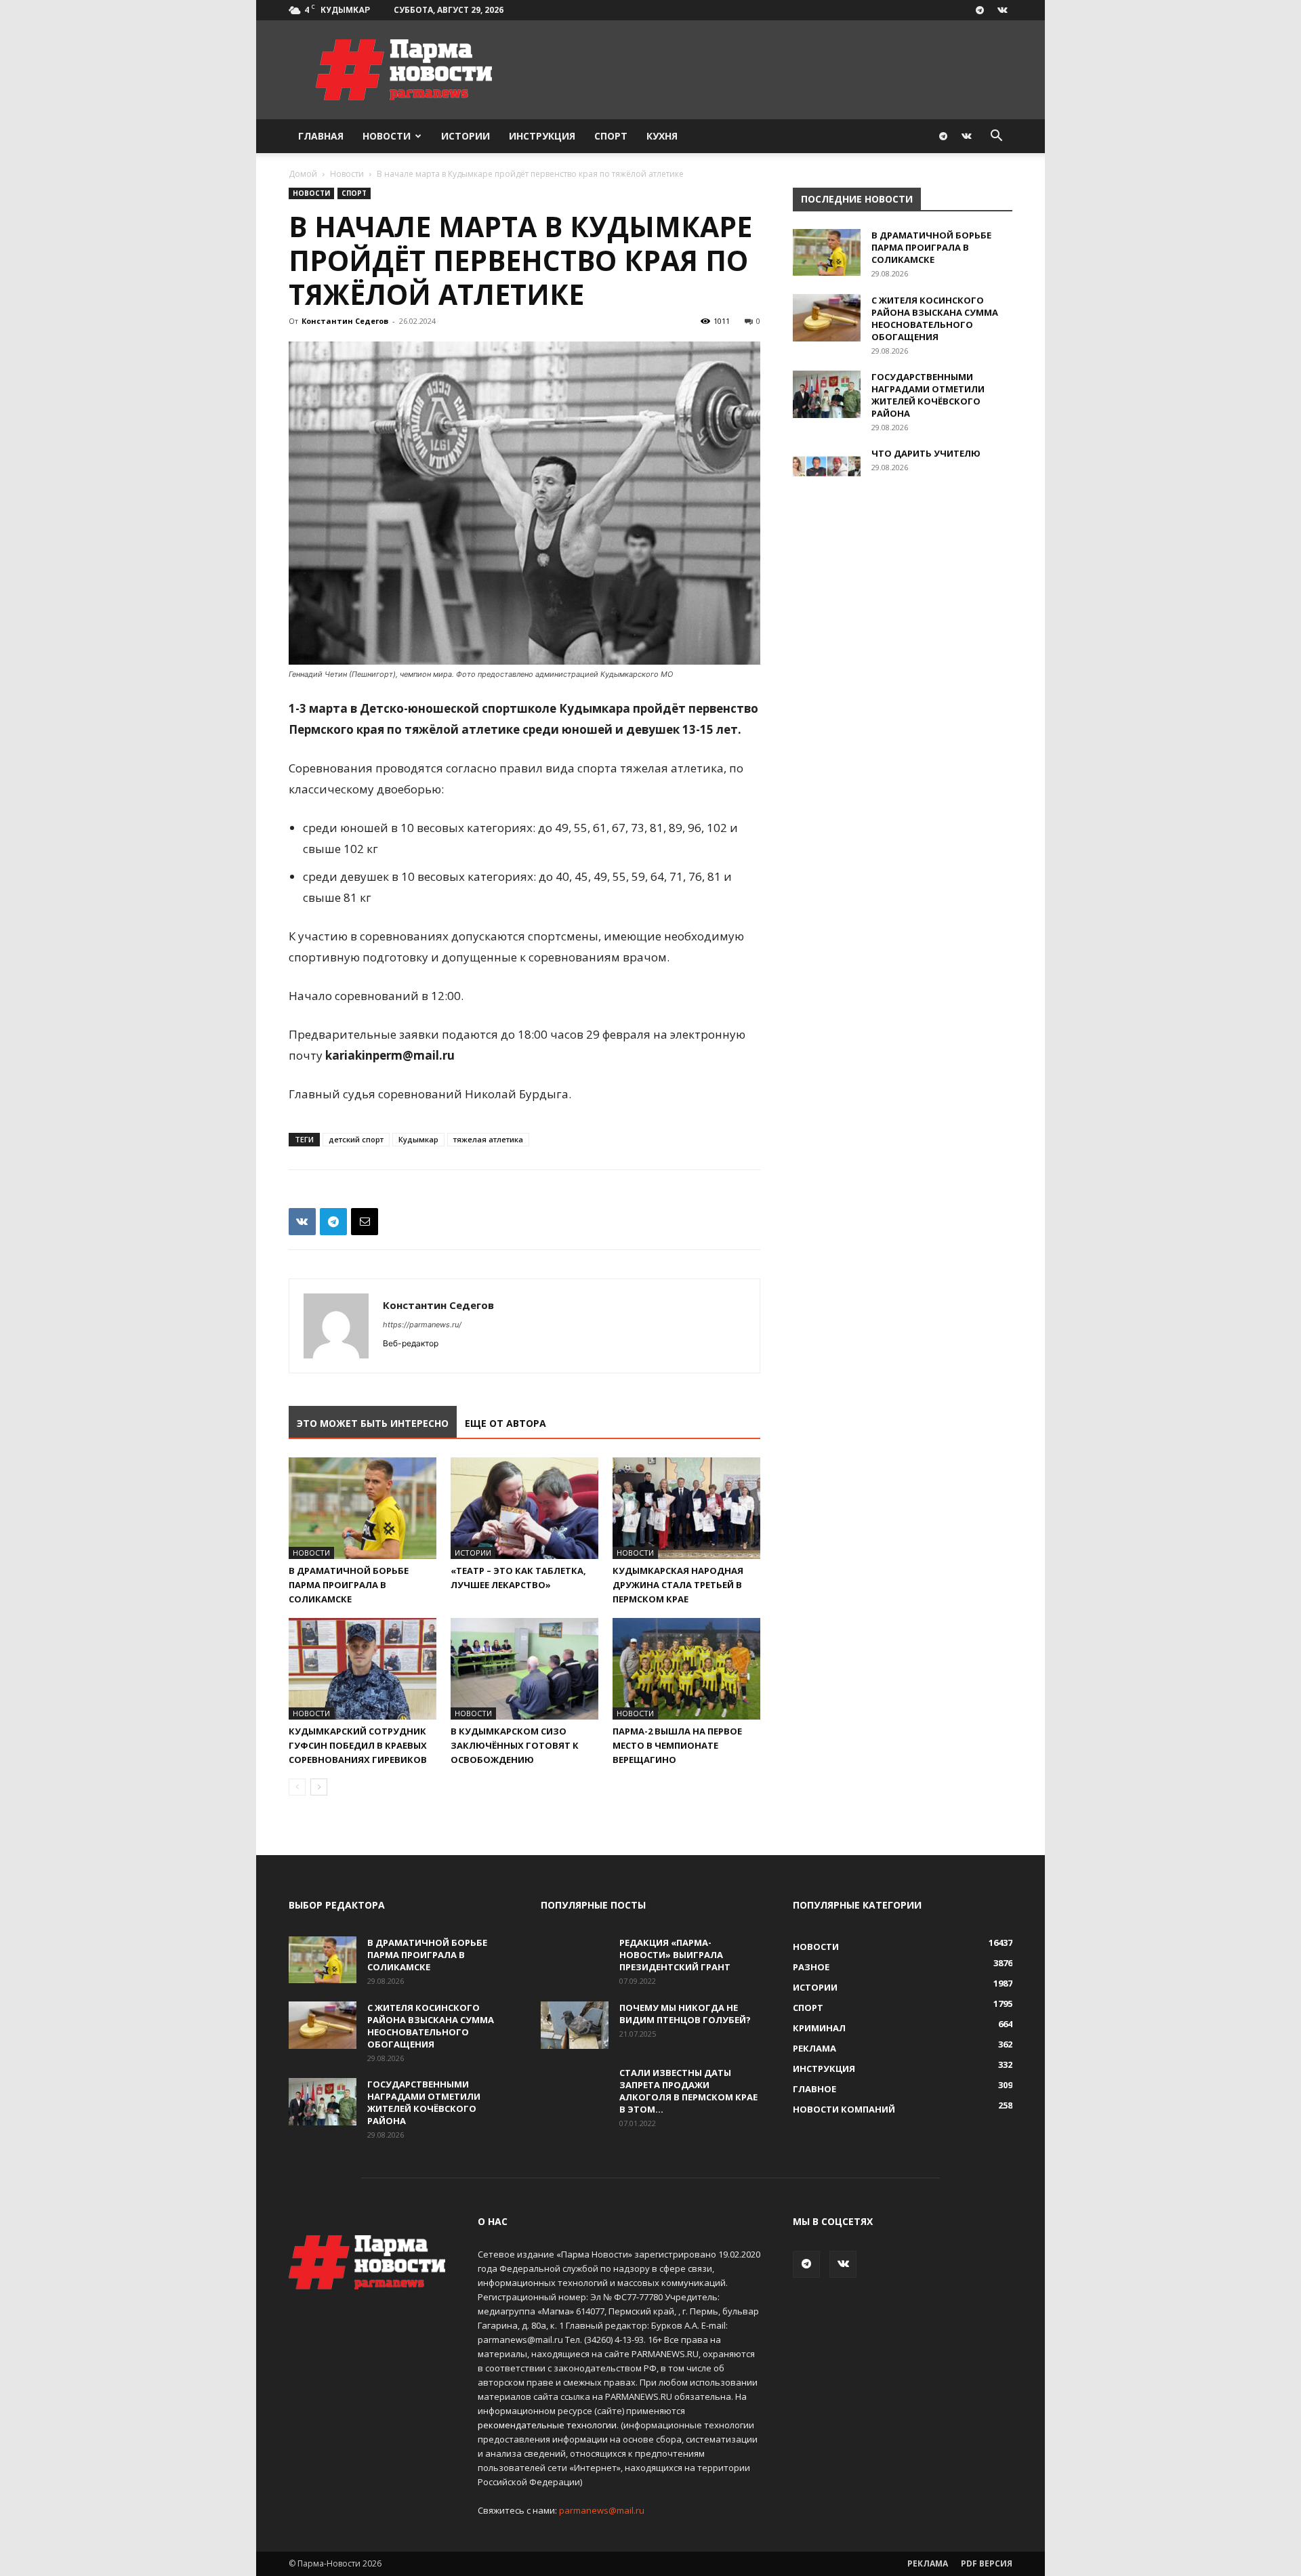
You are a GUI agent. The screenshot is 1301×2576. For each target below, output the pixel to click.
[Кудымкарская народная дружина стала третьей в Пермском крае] (686, 1508)
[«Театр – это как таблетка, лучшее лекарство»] (524, 1508)
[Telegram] (980, 10)
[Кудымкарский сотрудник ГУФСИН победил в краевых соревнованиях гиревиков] (363, 1669)
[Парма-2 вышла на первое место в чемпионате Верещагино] (686, 1669)
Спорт (611, 136)
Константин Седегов (345, 321)
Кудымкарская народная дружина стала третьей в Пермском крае (678, 1585)
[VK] (302, 1222)
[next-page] (319, 1787)
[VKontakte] (1002, 10)
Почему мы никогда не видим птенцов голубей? (685, 2014)
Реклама (928, 2563)
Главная (321, 136)
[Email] (365, 1222)
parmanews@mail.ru (602, 2510)
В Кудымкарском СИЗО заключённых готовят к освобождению (515, 1745)
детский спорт (356, 1139)
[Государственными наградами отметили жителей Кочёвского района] (827, 394)
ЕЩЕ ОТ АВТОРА (505, 1423)
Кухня (662, 136)
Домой (303, 174)
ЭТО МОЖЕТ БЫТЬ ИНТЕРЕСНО (373, 1423)
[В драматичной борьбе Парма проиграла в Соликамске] (363, 1508)
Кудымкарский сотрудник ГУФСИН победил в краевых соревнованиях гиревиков (358, 1745)
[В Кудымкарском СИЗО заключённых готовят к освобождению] (524, 1669)
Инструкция (542, 136)
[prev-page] (297, 1787)
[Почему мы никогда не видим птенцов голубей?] (575, 2025)
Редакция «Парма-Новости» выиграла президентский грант (675, 1955)
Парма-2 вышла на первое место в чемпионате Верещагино (677, 1745)
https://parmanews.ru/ (422, 1325)
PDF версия (987, 2563)
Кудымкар (418, 1139)
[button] (996, 137)
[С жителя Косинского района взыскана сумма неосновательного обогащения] (827, 318)
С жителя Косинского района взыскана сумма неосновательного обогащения (935, 318)
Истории (466, 136)
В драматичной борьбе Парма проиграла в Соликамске (349, 1585)
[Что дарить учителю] (827, 471)
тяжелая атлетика (488, 1139)
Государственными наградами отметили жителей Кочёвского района (928, 395)
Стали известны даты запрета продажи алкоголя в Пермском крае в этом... (688, 2091)
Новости (387, 136)
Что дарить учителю (926, 453)
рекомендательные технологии (547, 2425)
